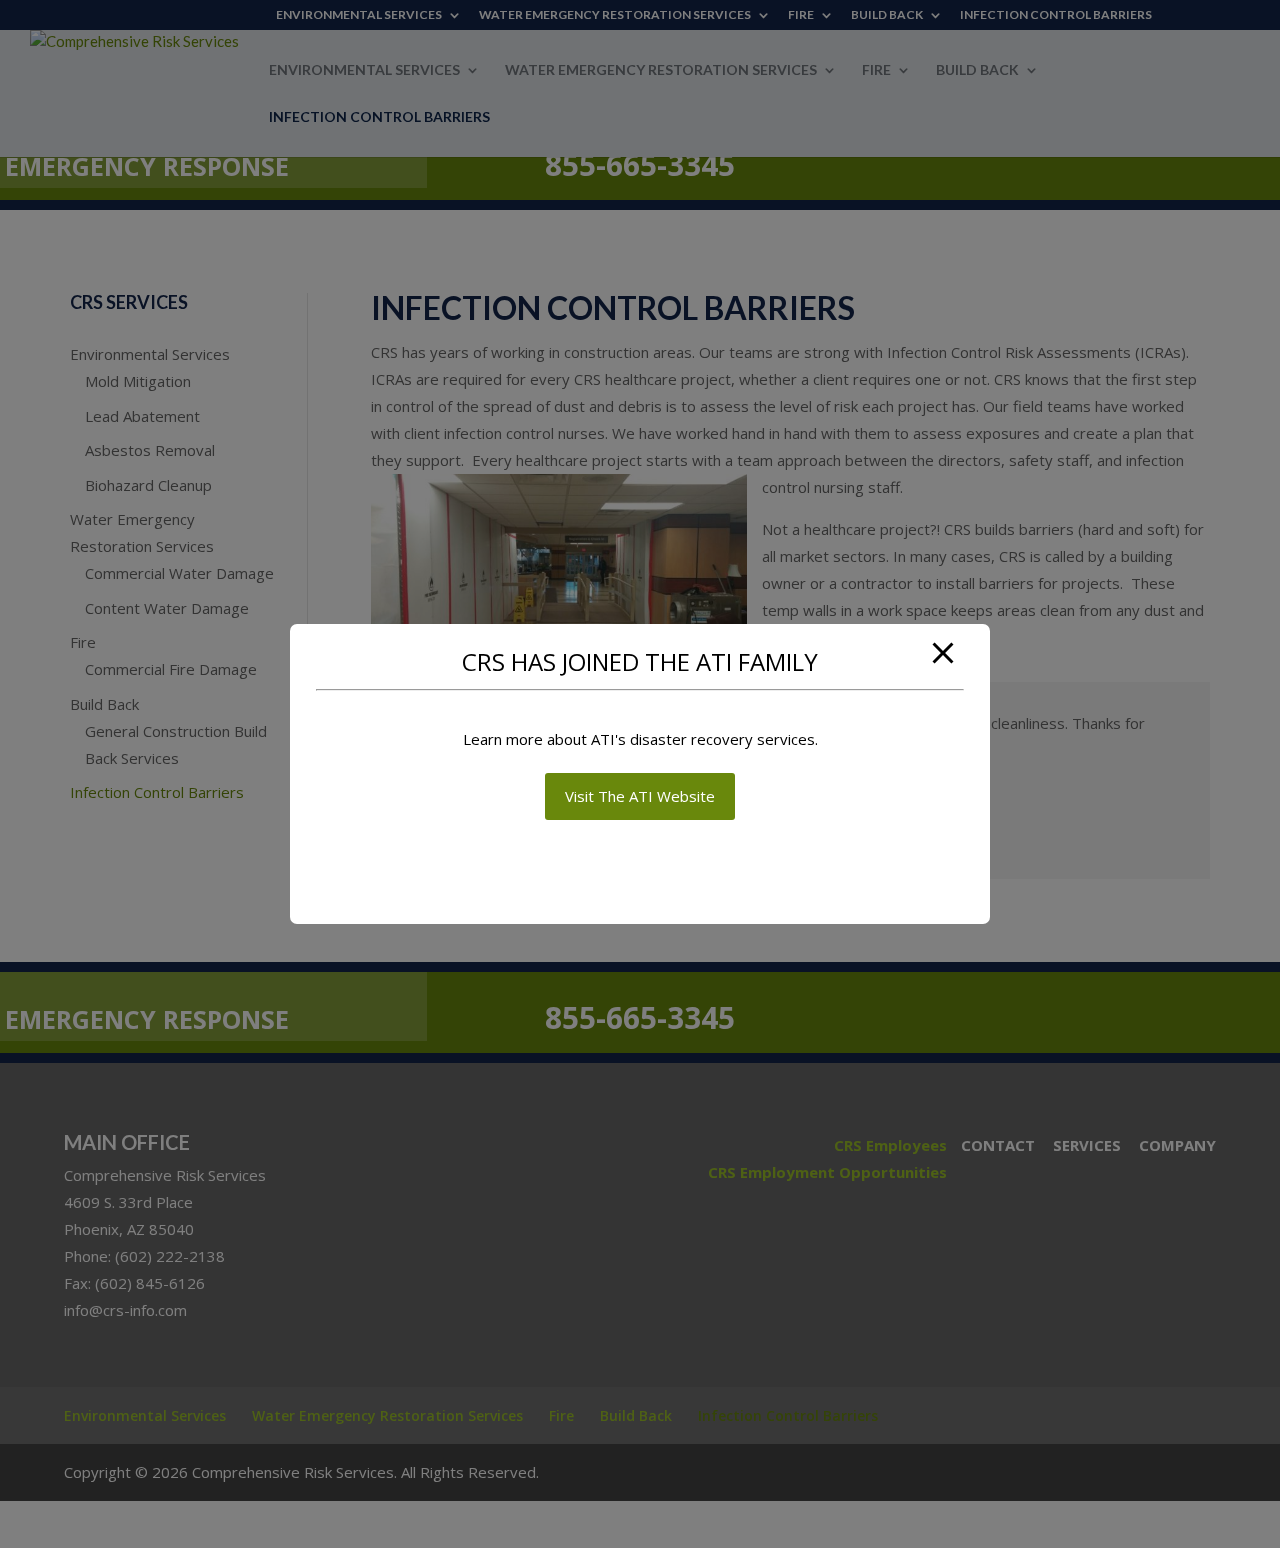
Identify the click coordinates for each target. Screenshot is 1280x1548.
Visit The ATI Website (640, 796)
